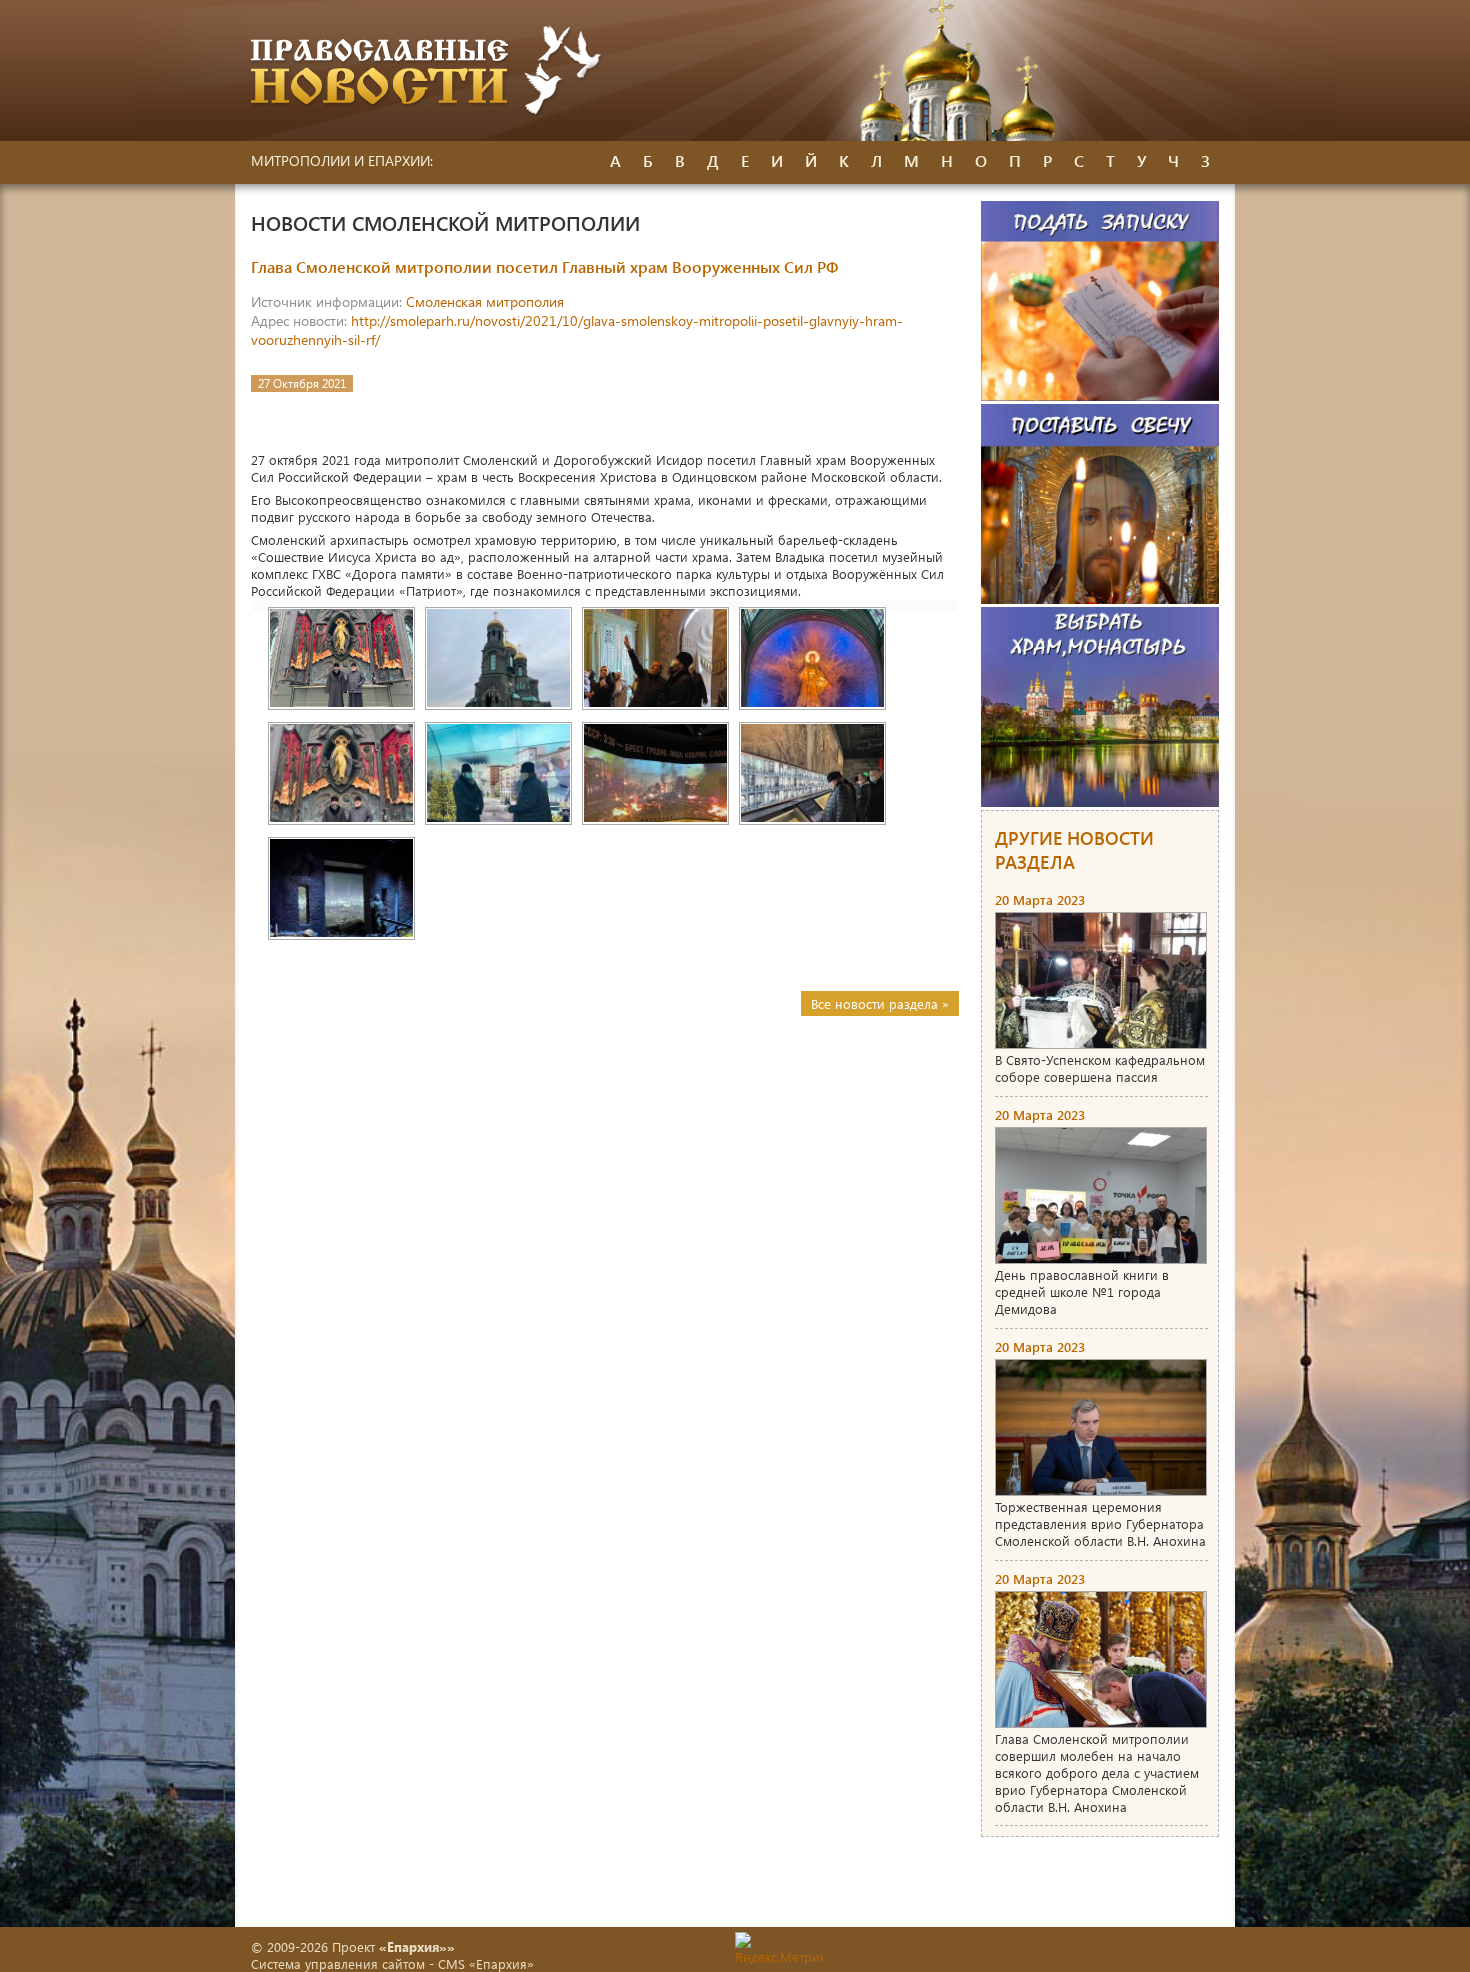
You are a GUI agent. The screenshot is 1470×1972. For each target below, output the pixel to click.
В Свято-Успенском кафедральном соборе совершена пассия (1100, 1068)
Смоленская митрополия (485, 301)
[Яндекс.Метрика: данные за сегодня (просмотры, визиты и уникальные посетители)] (779, 1948)
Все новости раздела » (880, 1003)
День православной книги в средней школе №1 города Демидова (1082, 1291)
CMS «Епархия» (486, 1963)
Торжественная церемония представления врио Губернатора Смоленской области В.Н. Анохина (1100, 1523)
